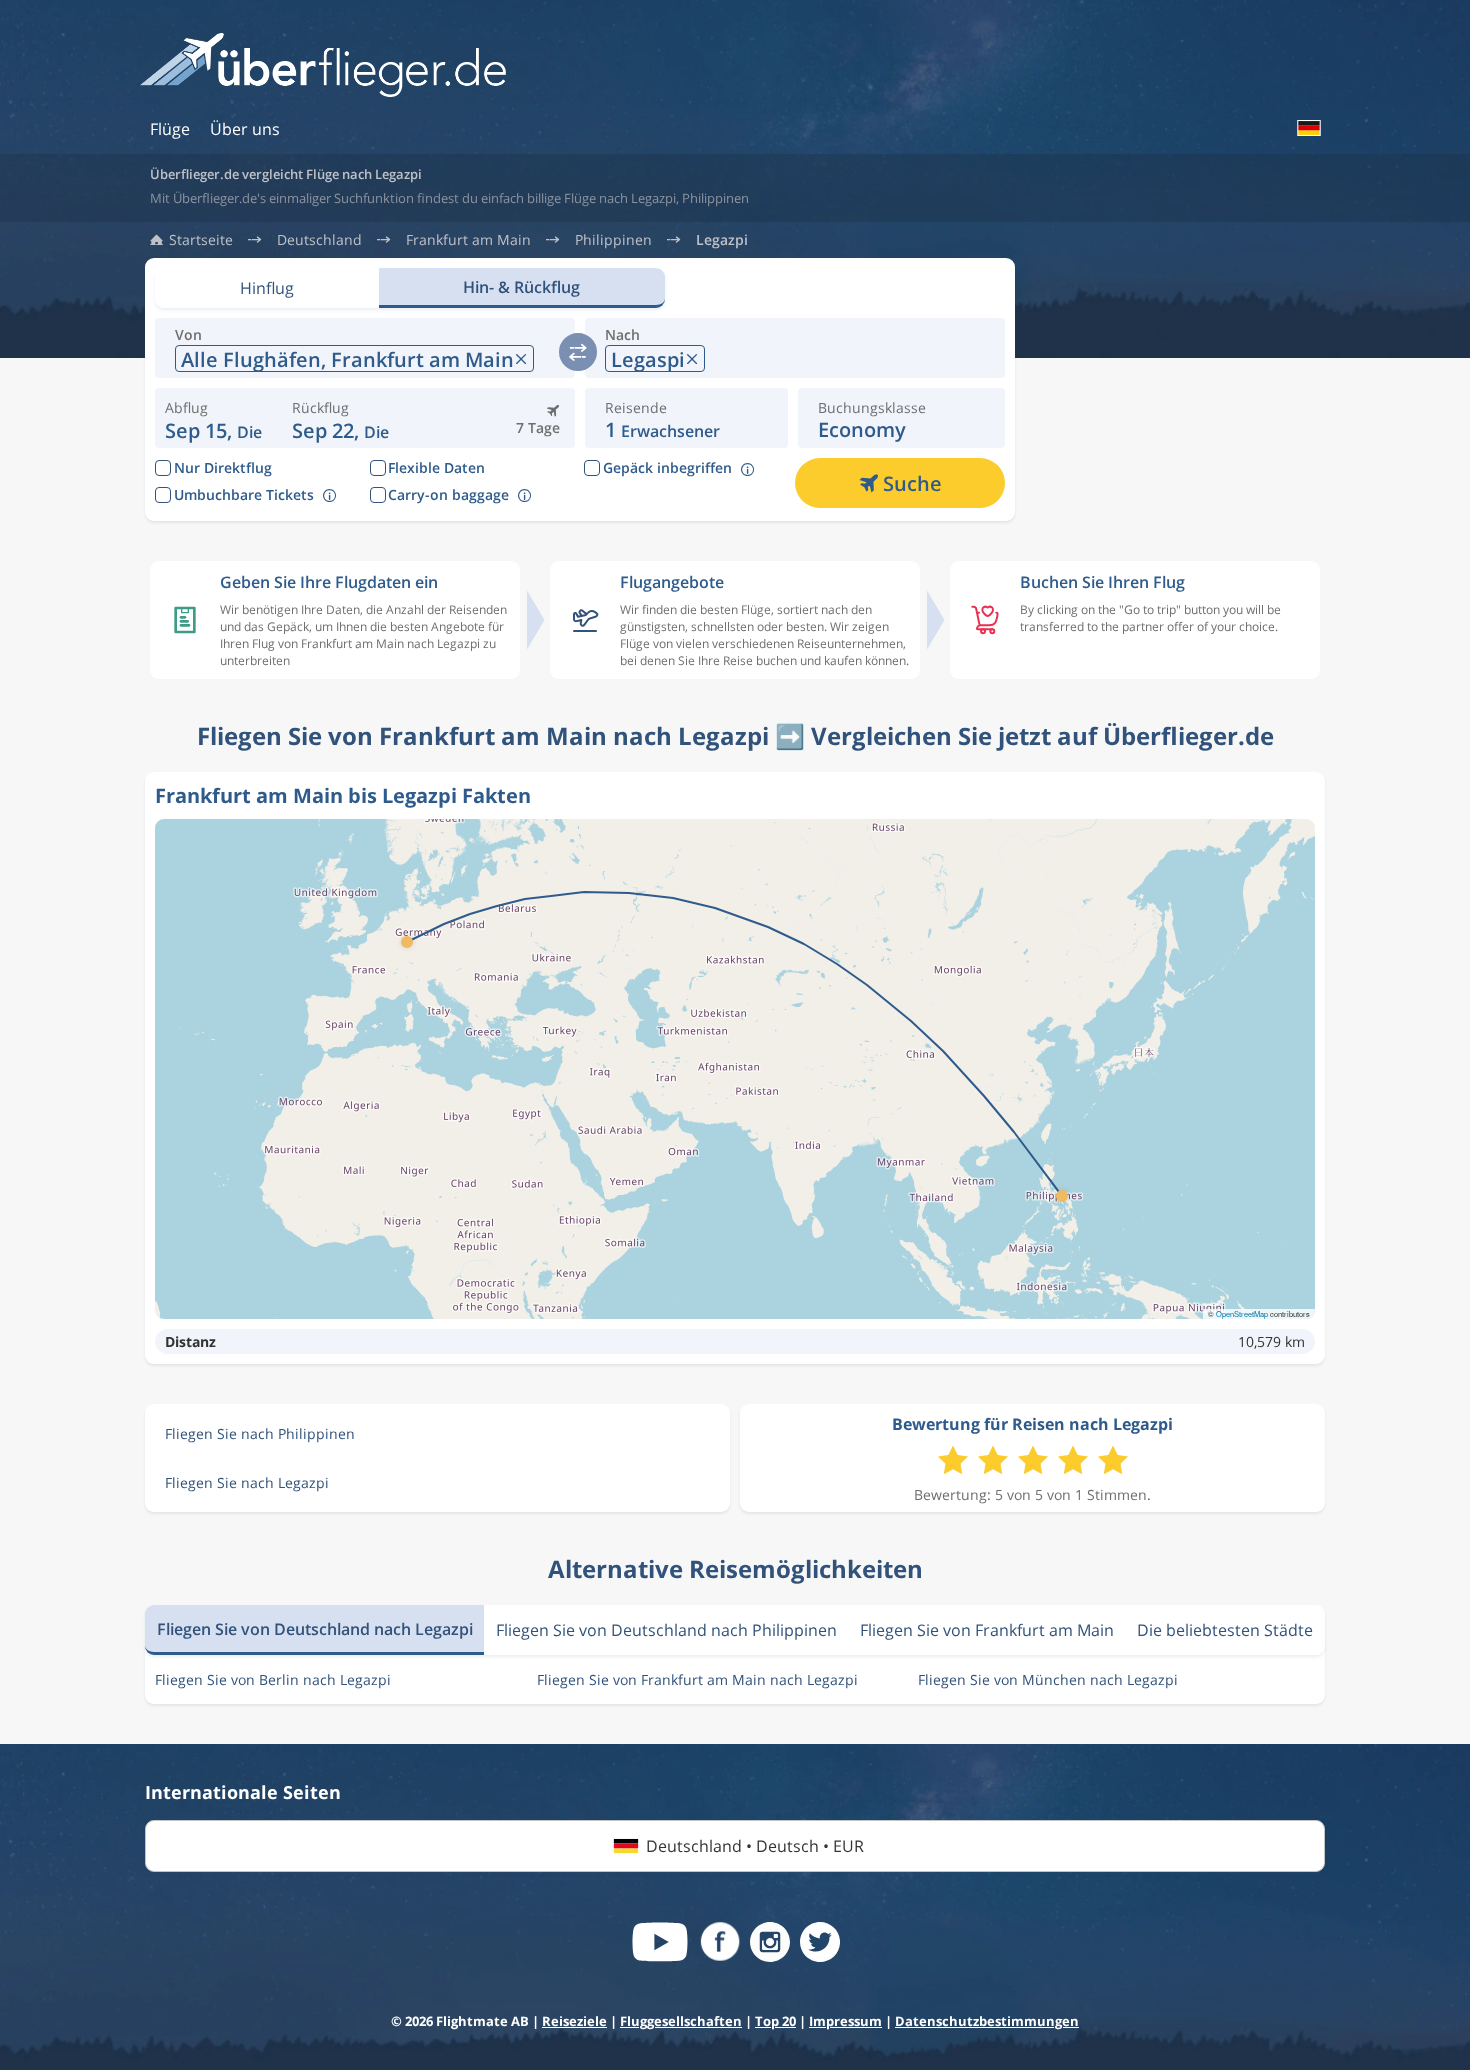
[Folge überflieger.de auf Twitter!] (820, 1942)
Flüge (170, 129)
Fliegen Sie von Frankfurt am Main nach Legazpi (697, 1679)
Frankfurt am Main (468, 240)
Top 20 (775, 2021)
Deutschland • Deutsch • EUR (755, 1846)
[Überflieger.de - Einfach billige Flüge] (323, 66)
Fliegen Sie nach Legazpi (247, 1482)
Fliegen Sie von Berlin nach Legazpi (273, 1679)
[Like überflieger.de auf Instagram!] (770, 1942)
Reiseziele (574, 2021)
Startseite (201, 240)
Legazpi (722, 240)
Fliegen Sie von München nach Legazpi (1048, 1679)
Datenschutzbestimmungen (987, 2021)
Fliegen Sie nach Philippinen (260, 1433)
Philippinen (613, 240)
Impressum (845, 2021)
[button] (340, 418)
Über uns (245, 129)
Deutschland (319, 240)
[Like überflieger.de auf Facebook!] (720, 1942)
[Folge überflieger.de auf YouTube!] (660, 1942)
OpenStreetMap (1242, 1313)
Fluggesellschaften (681, 2021)
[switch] (578, 352)
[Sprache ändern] (1308, 128)
